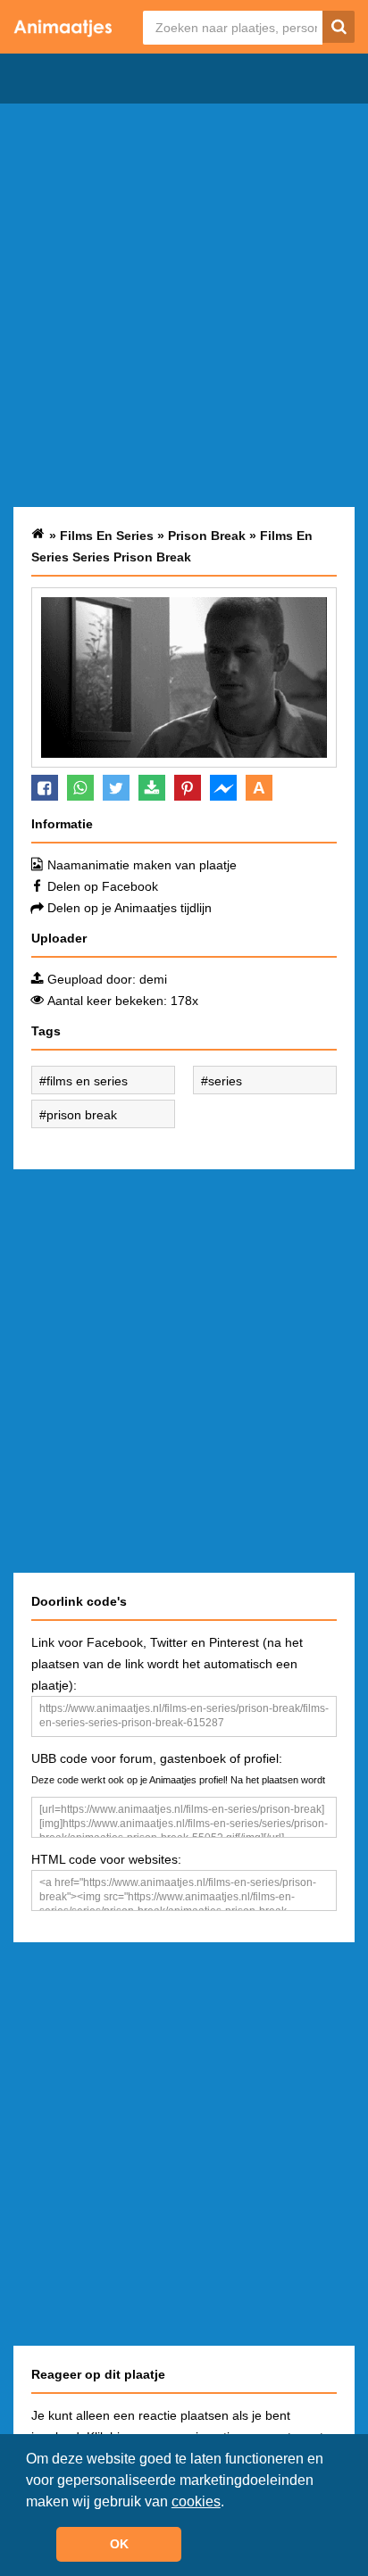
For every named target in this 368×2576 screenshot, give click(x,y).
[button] (230, 2503)
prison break (82, 1115)
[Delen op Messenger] (223, 788)
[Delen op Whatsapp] (80, 788)
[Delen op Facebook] (45, 788)
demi (153, 979)
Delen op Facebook (103, 886)
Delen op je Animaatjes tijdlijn (130, 908)
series (225, 1081)
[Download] (152, 788)
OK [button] (119, 2544)
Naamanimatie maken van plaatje (142, 865)
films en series (87, 1081)
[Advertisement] (184, 305)
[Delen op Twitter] (116, 788)
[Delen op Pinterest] (188, 788)
